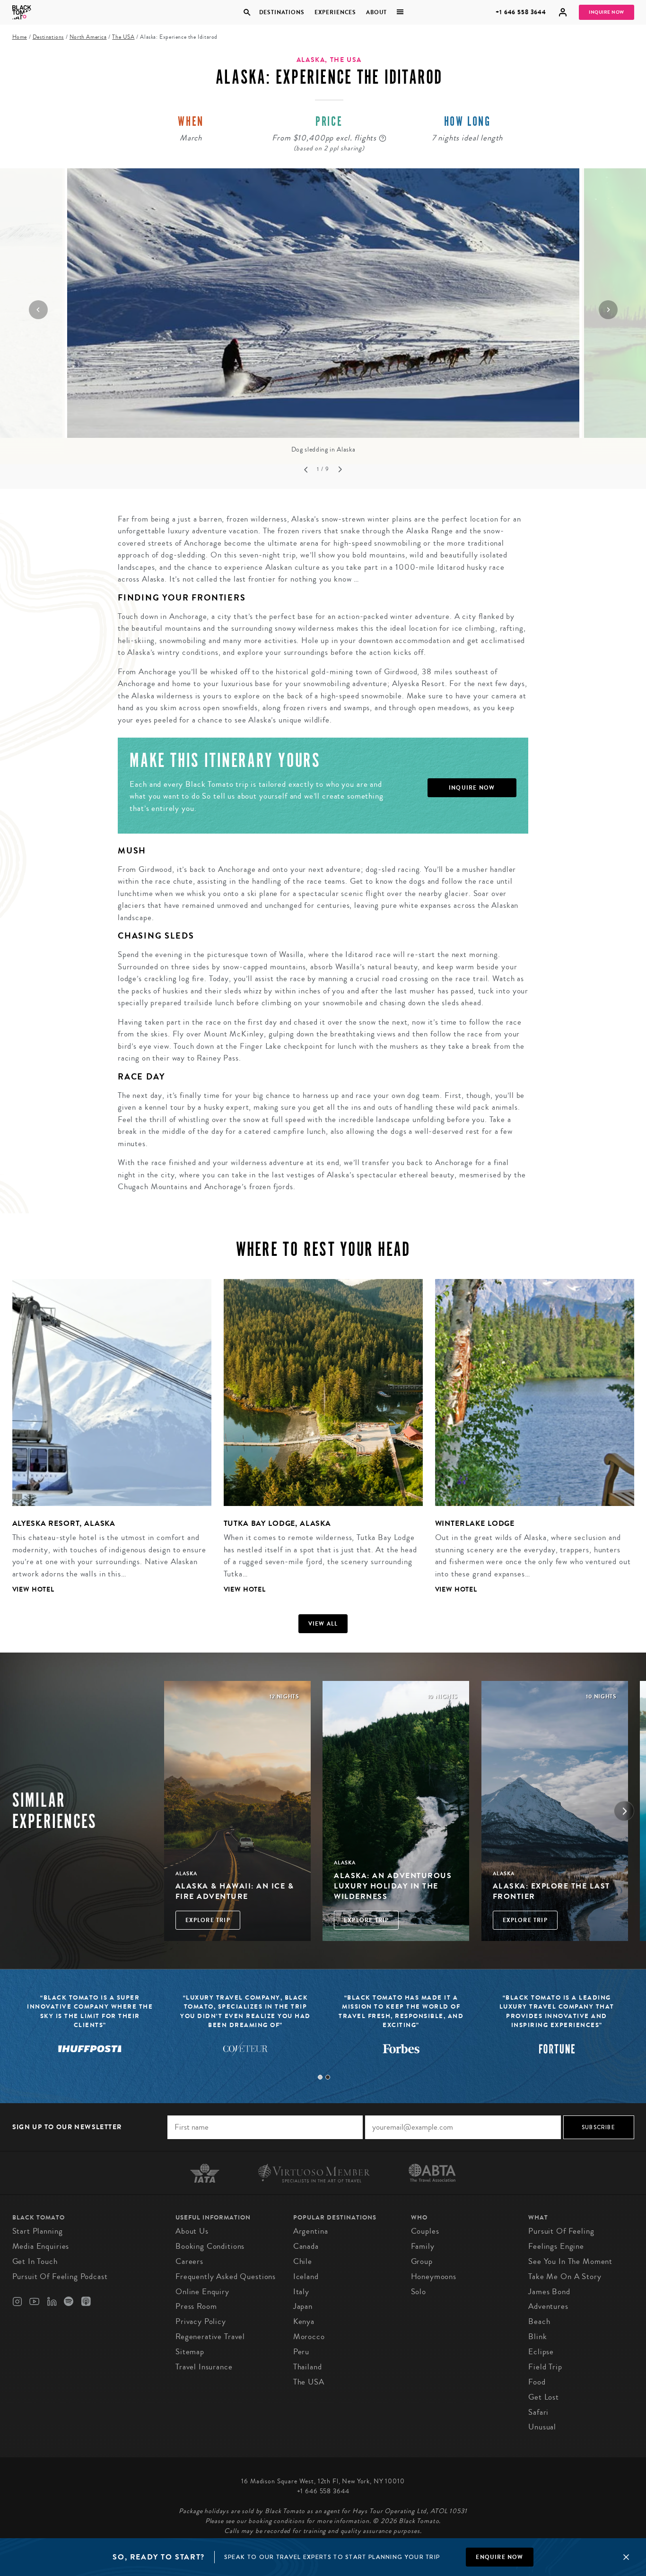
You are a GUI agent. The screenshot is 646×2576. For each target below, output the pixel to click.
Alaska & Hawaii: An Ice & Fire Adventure (235, 1891)
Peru (301, 2352)
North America (88, 37)
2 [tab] (328, 2077)
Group (422, 2261)
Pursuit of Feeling (561, 2231)
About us (192, 2231)
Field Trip (545, 2367)
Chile (303, 2261)
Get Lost (544, 2397)
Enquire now (499, 2557)
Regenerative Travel (210, 2337)
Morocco (309, 2337)
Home (20, 37)
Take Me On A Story (565, 2276)
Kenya (304, 2321)
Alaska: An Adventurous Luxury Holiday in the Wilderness (393, 1886)
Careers (189, 2261)
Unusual (542, 2427)
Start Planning (38, 2231)
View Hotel (34, 1589)
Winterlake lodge (475, 1523)
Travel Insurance (204, 2367)
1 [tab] (320, 2077)
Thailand (308, 2367)
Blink (537, 2337)
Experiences (335, 12)
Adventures (548, 2306)
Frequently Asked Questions (226, 2276)
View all (323, 1624)
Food (537, 2382)
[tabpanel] (106, 1444)
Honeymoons (434, 2276)
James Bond (549, 2292)
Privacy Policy (201, 2321)
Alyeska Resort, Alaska (64, 1523)
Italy (301, 2292)
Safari (538, 2412)
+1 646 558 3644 (521, 12)
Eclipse (541, 2352)
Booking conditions (210, 2246)
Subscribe (598, 2127)
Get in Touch (35, 2261)
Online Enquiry (202, 2292)
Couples (425, 2231)
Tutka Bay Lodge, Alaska (278, 1523)
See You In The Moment (570, 2261)
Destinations (281, 12)
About (376, 12)
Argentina (311, 2231)
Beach (539, 2321)
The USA (123, 37)
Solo (419, 2292)
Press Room (196, 2306)
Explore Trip (208, 1920)
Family (423, 2246)
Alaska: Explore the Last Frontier (551, 1891)
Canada (306, 2246)
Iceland (306, 2276)
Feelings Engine (556, 2246)
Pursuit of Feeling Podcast (60, 2276)
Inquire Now (607, 12)
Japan (303, 2306)
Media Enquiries (41, 2246)
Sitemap (190, 2352)
